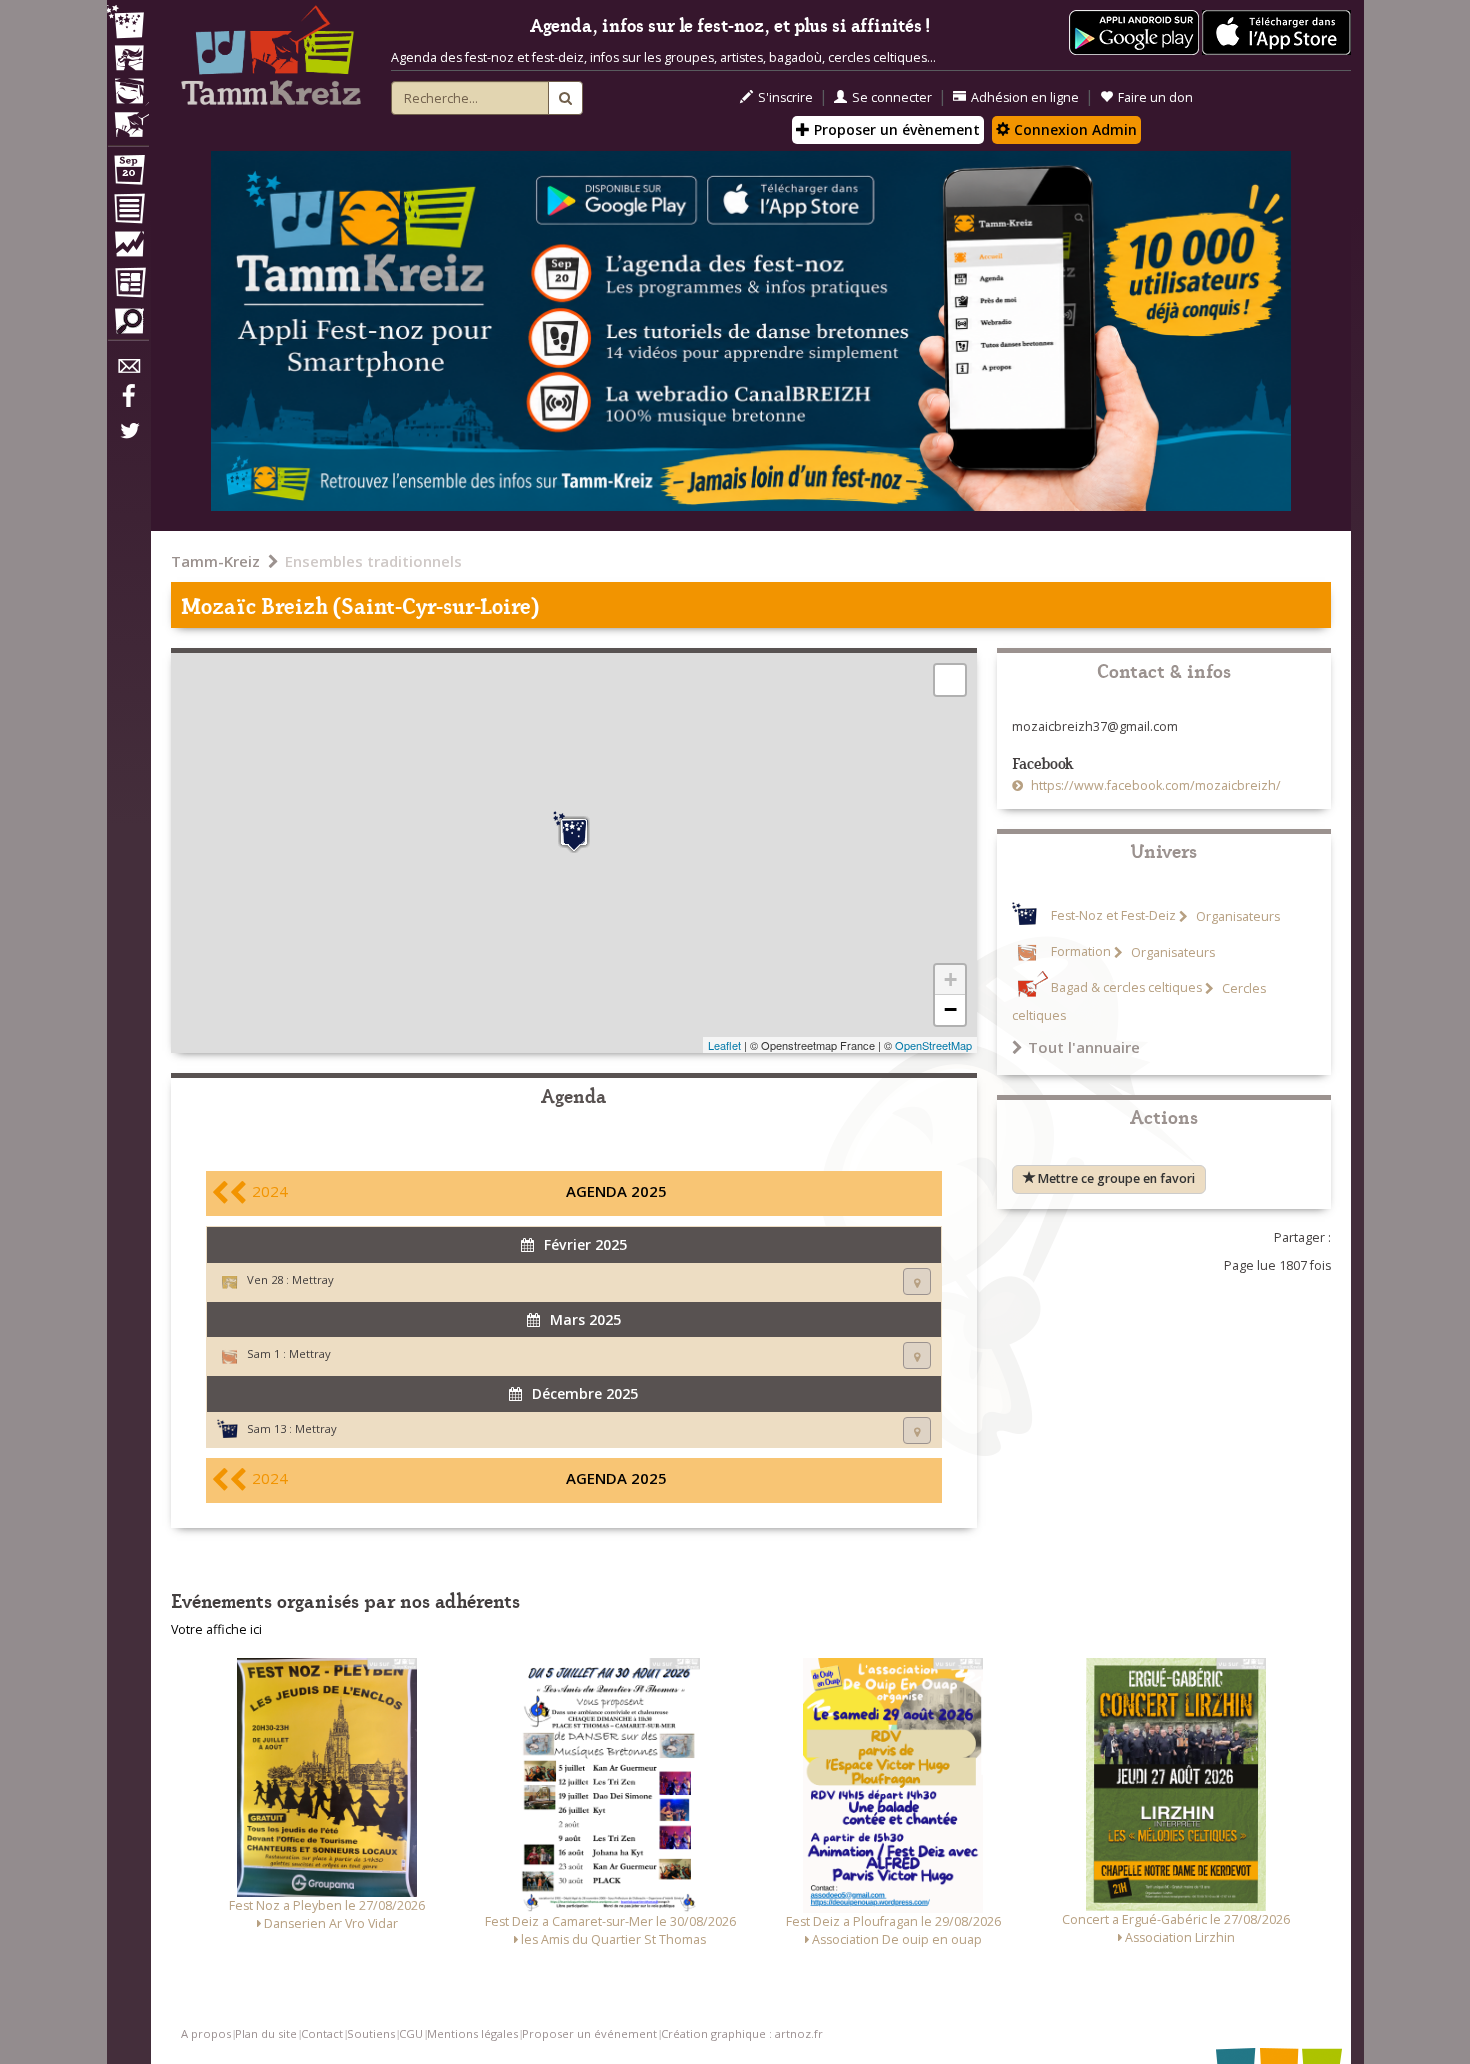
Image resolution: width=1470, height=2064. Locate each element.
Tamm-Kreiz (215, 561)
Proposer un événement (589, 2033)
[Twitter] (128, 441)
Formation (1081, 952)
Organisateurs (1236, 916)
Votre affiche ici (216, 1629)
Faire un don (1155, 97)
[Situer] (917, 1281)
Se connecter (892, 97)
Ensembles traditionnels (373, 561)
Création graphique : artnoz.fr (742, 2033)
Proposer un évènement (895, 129)
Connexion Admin (1073, 129)
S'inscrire (785, 97)
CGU (411, 2033)
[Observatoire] (128, 249)
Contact (322, 2033)
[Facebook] (128, 403)
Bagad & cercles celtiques (1126, 988)
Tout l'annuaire (1084, 1047)
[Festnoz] (128, 23)
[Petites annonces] (128, 326)
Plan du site (266, 2033)
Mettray (313, 1279)
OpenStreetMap (933, 1045)
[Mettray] (574, 832)
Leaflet (724, 1045)
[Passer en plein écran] (950, 680)
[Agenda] (128, 174)
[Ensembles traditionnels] (128, 117)
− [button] (950, 1009)
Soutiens (371, 2033)
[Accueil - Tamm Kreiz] (271, 60)
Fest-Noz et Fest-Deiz (1113, 916)
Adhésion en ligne (1025, 97)
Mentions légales (472, 2033)
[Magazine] (128, 285)
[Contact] (128, 371)
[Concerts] (128, 60)
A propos (206, 2033)
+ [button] (950, 979)
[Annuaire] (128, 212)
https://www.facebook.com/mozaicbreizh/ (1154, 785)
